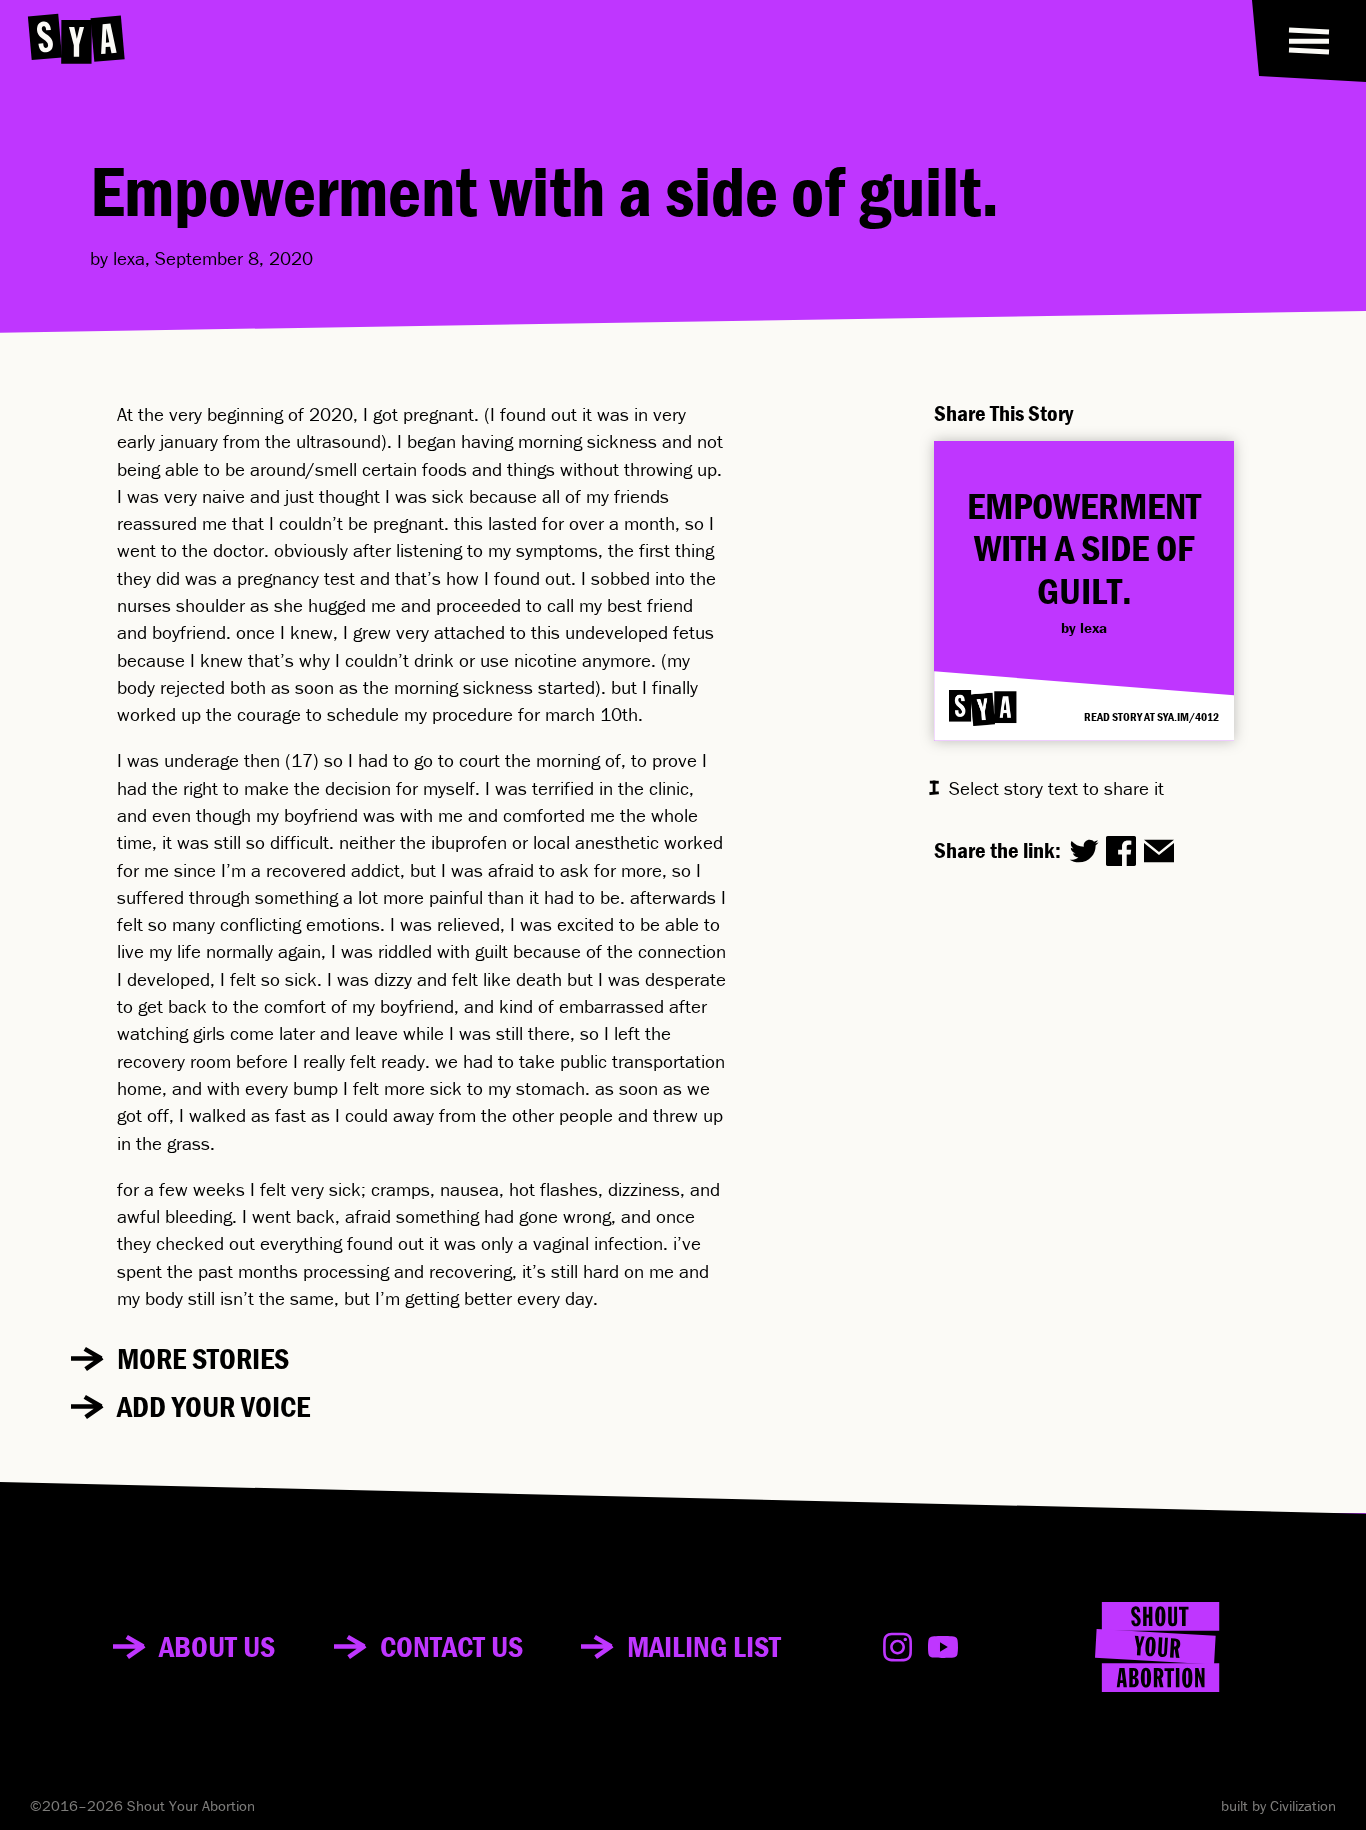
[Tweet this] (1084, 851)
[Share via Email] (1159, 851)
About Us (217, 1646)
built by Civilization (1278, 1806)
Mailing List (704, 1646)
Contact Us (451, 1646)
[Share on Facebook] (1121, 851)
